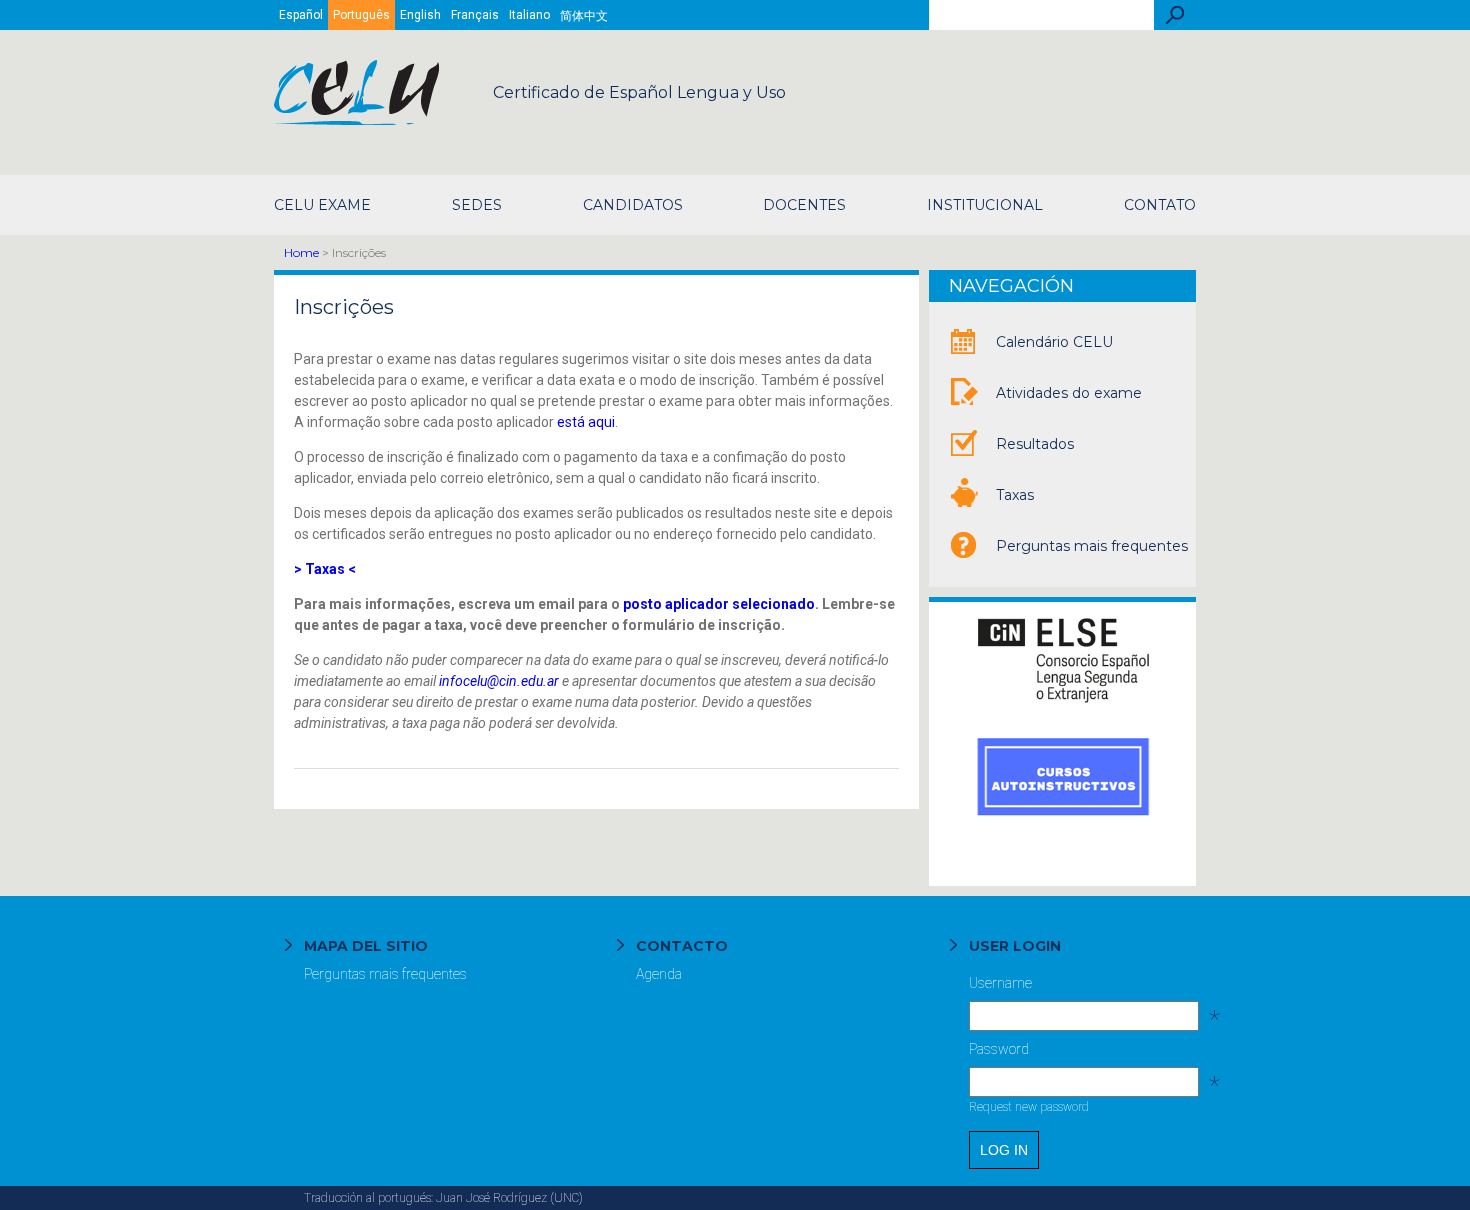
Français (475, 15)
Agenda (659, 974)
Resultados (1035, 444)
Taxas (1015, 495)
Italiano (529, 15)
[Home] (358, 119)
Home (301, 252)
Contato (1160, 205)
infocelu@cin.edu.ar (499, 681)
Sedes (477, 205)
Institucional (985, 205)
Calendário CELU (1054, 342)
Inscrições (344, 307)
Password (1082, 1054)
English (420, 15)
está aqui (586, 422)
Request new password (1029, 1107)
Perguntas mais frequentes (1092, 546)
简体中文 (584, 16)
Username (1082, 988)
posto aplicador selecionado (719, 604)
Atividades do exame (1069, 393)
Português (361, 15)
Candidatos (633, 205)
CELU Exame (322, 205)
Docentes (804, 205)
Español (301, 15)
